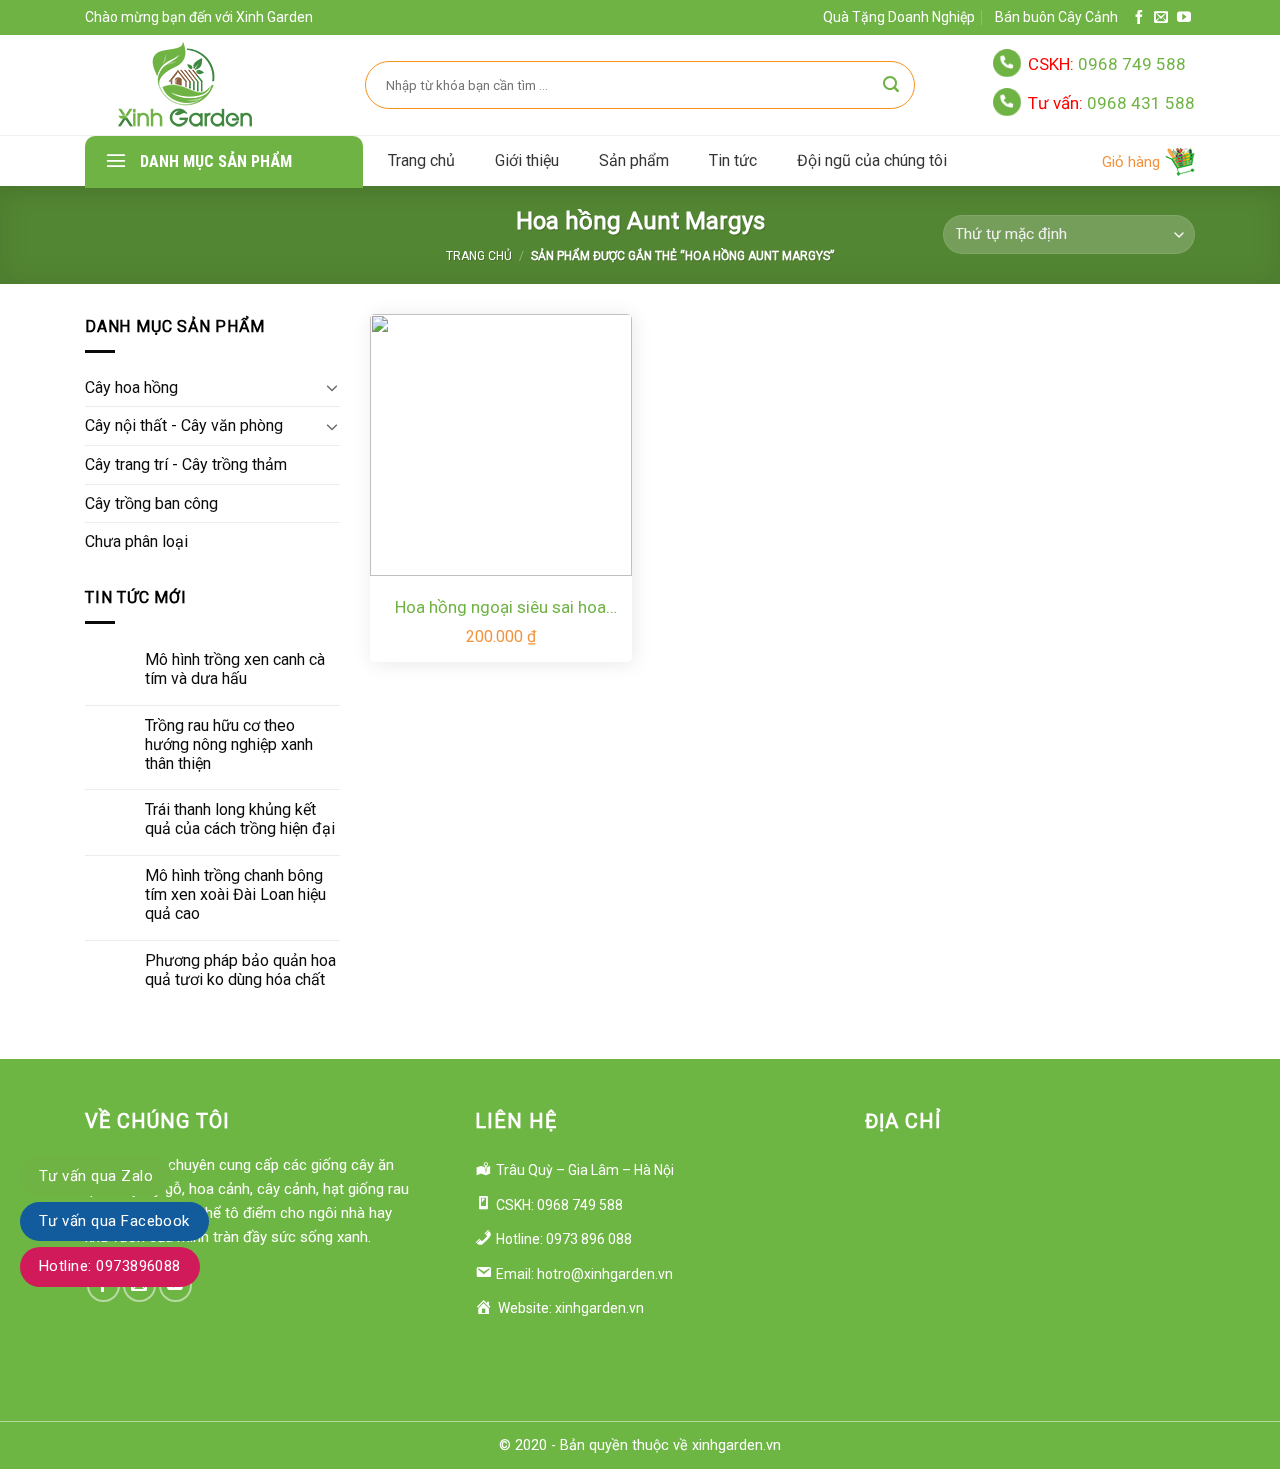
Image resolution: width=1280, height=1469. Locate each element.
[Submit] (891, 85)
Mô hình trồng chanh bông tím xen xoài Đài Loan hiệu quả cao (235, 894)
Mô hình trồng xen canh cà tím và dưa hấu (235, 669)
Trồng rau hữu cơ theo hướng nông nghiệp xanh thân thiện (229, 744)
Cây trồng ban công (151, 503)
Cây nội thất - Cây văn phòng (184, 425)
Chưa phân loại (136, 541)
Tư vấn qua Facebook (114, 1221)
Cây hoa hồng (131, 387)
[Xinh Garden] (185, 85)
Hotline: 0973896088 (110, 1266)
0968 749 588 (1107, 64)
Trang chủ (421, 160)
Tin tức (733, 160)
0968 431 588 (1111, 103)
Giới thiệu (527, 160)
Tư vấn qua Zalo (96, 1176)
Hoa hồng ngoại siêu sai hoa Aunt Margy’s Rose (500, 608)
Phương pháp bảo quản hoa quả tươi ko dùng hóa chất (240, 970)
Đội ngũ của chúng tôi (872, 160)
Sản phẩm (634, 160)
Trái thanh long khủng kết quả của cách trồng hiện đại (240, 819)
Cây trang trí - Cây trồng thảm (186, 464)
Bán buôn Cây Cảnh (1056, 17)
